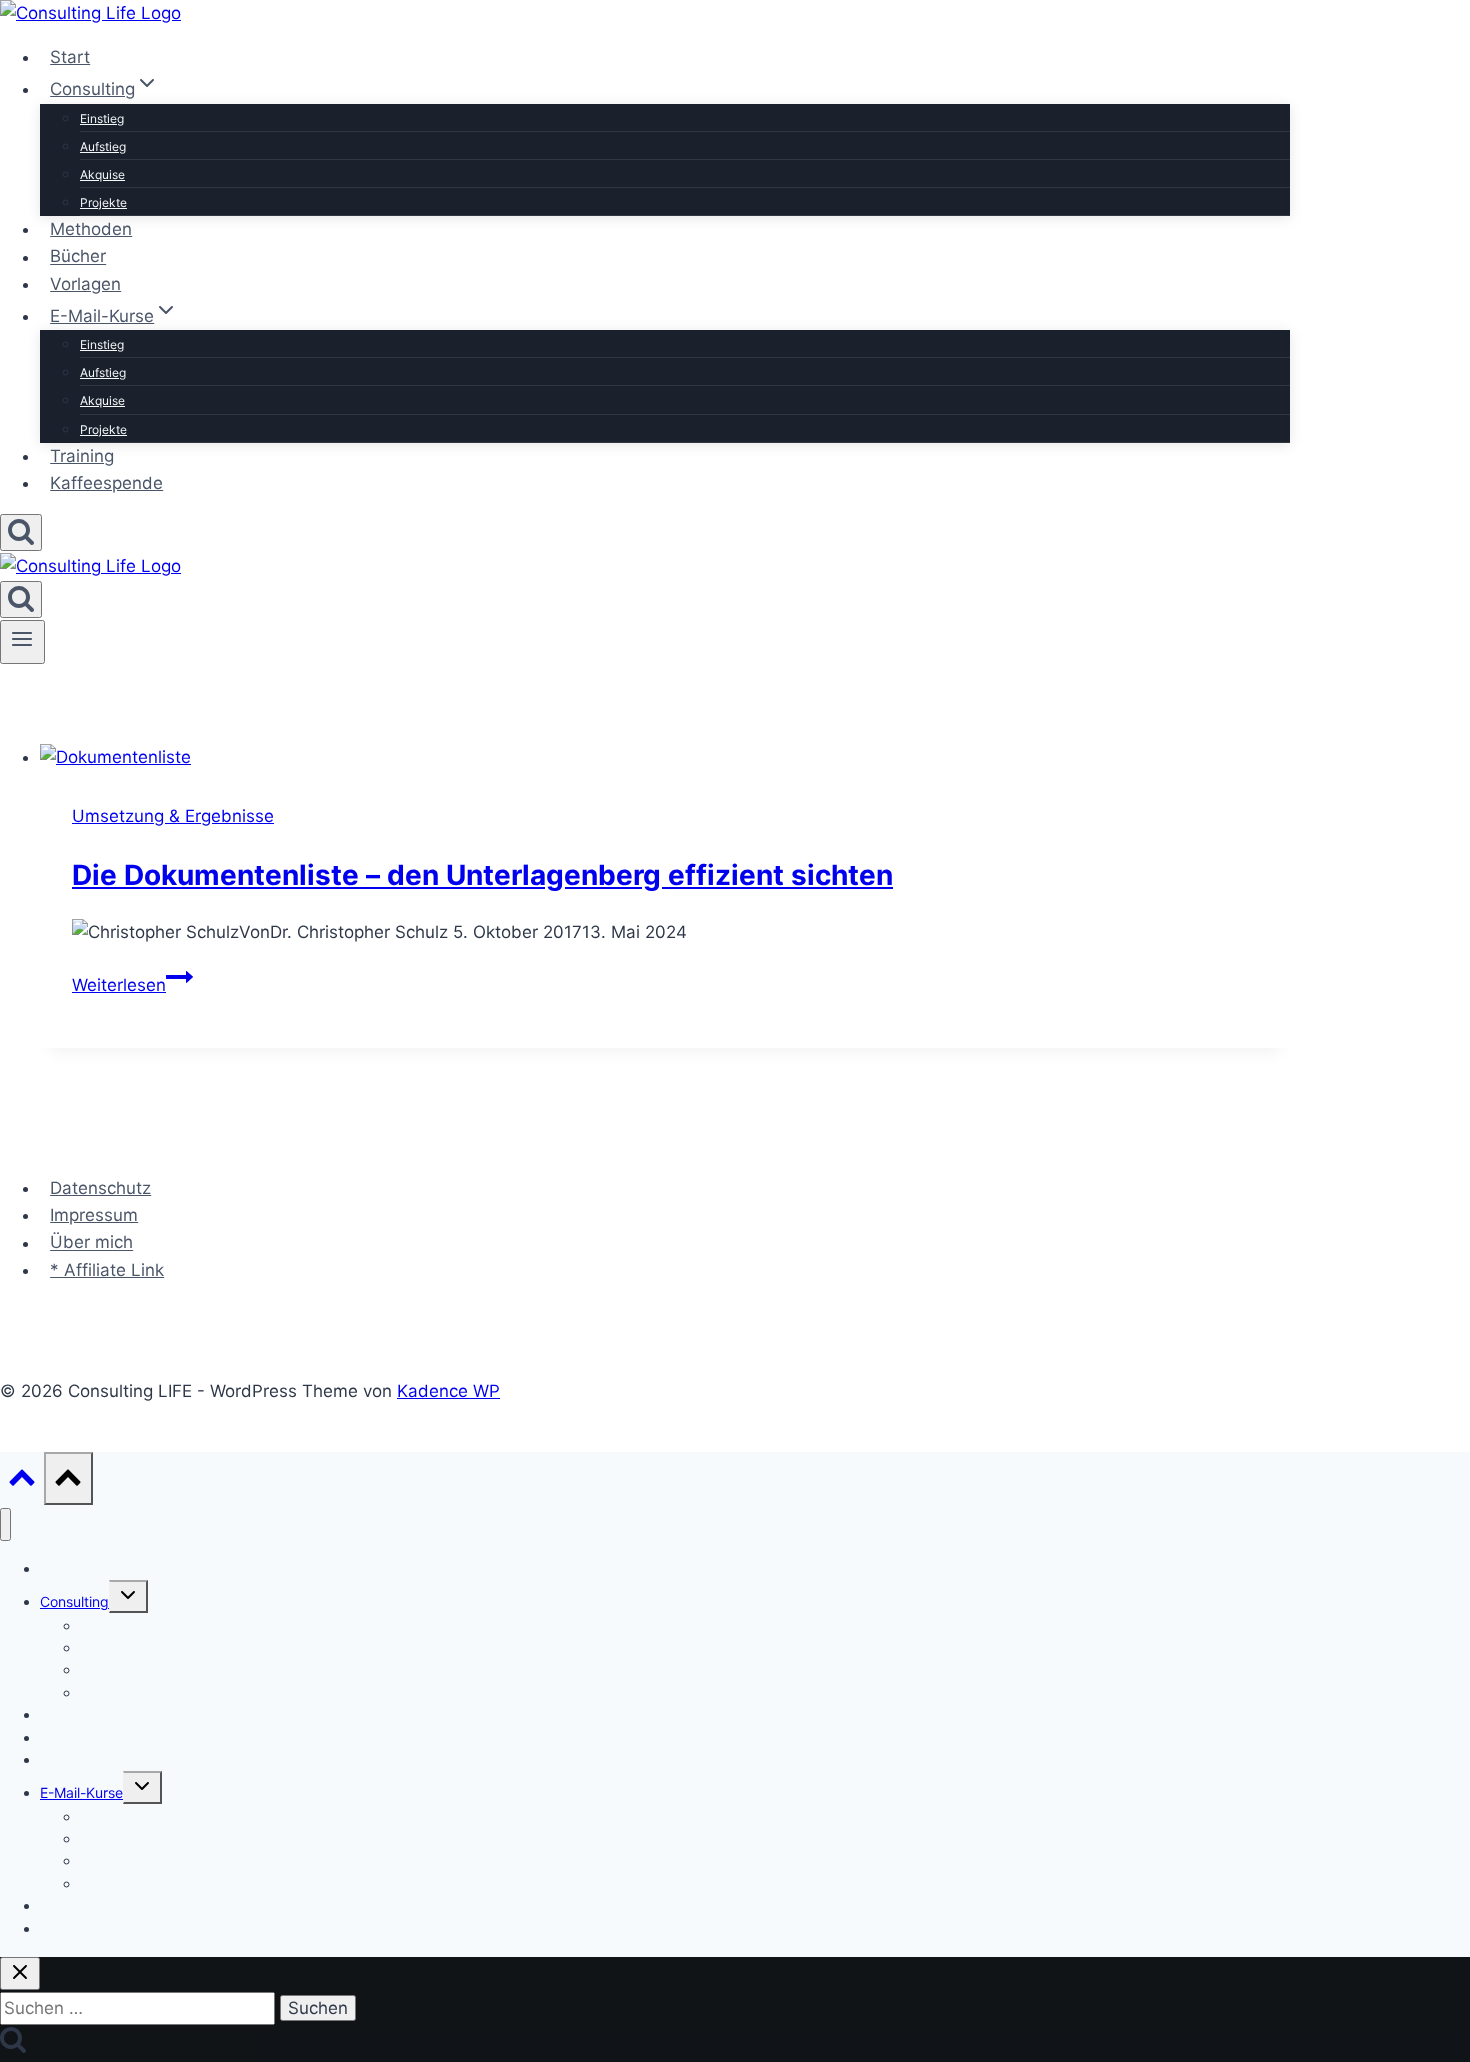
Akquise (102, 174)
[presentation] (665, 757)
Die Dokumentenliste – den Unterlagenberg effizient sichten (482, 875)
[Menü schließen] (5, 1524)
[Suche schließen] (20, 1973)
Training (82, 456)
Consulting (74, 1601)
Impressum (94, 1215)
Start (70, 57)
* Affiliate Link (107, 1270)
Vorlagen (85, 284)
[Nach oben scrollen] (22, 1482)
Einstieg (102, 118)
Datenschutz (100, 1188)
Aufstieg (103, 146)
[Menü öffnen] (22, 642)
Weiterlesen (132, 985)
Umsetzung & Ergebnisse (173, 816)
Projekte (103, 202)
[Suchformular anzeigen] (21, 532)
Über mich (91, 1243)
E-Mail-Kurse (81, 1792)
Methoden (91, 229)
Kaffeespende (106, 483)
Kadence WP (448, 1391)
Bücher (78, 257)
